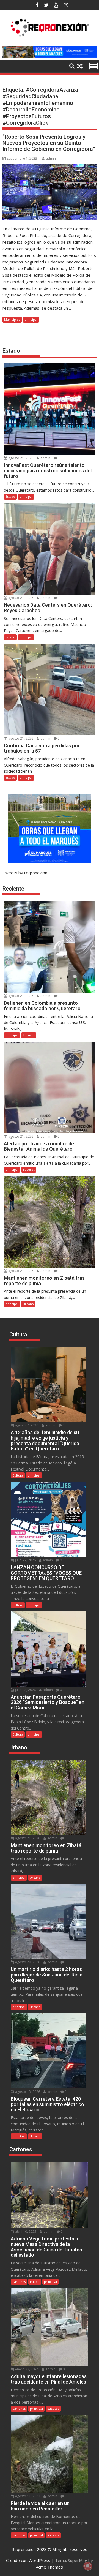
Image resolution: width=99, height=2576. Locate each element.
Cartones (19, 2282)
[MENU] (94, 66)
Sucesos (29, 1035)
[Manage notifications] (88, 2566)
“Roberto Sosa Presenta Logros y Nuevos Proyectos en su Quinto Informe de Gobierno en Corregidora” (49, 143)
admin (51, 158)
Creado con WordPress (28, 2560)
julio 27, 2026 (25, 1560)
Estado (10, 496)
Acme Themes (49, 2567)
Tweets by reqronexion (25, 873)
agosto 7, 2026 (26, 1425)
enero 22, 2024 (26, 2369)
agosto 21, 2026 (20, 458)
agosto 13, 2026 (27, 2092)
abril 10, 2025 (25, 2231)
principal (31, 319)
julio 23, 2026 (25, 1690)
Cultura (18, 1475)
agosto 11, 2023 (27, 2496)
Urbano (28, 1304)
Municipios (12, 319)
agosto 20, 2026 (27, 1962)
